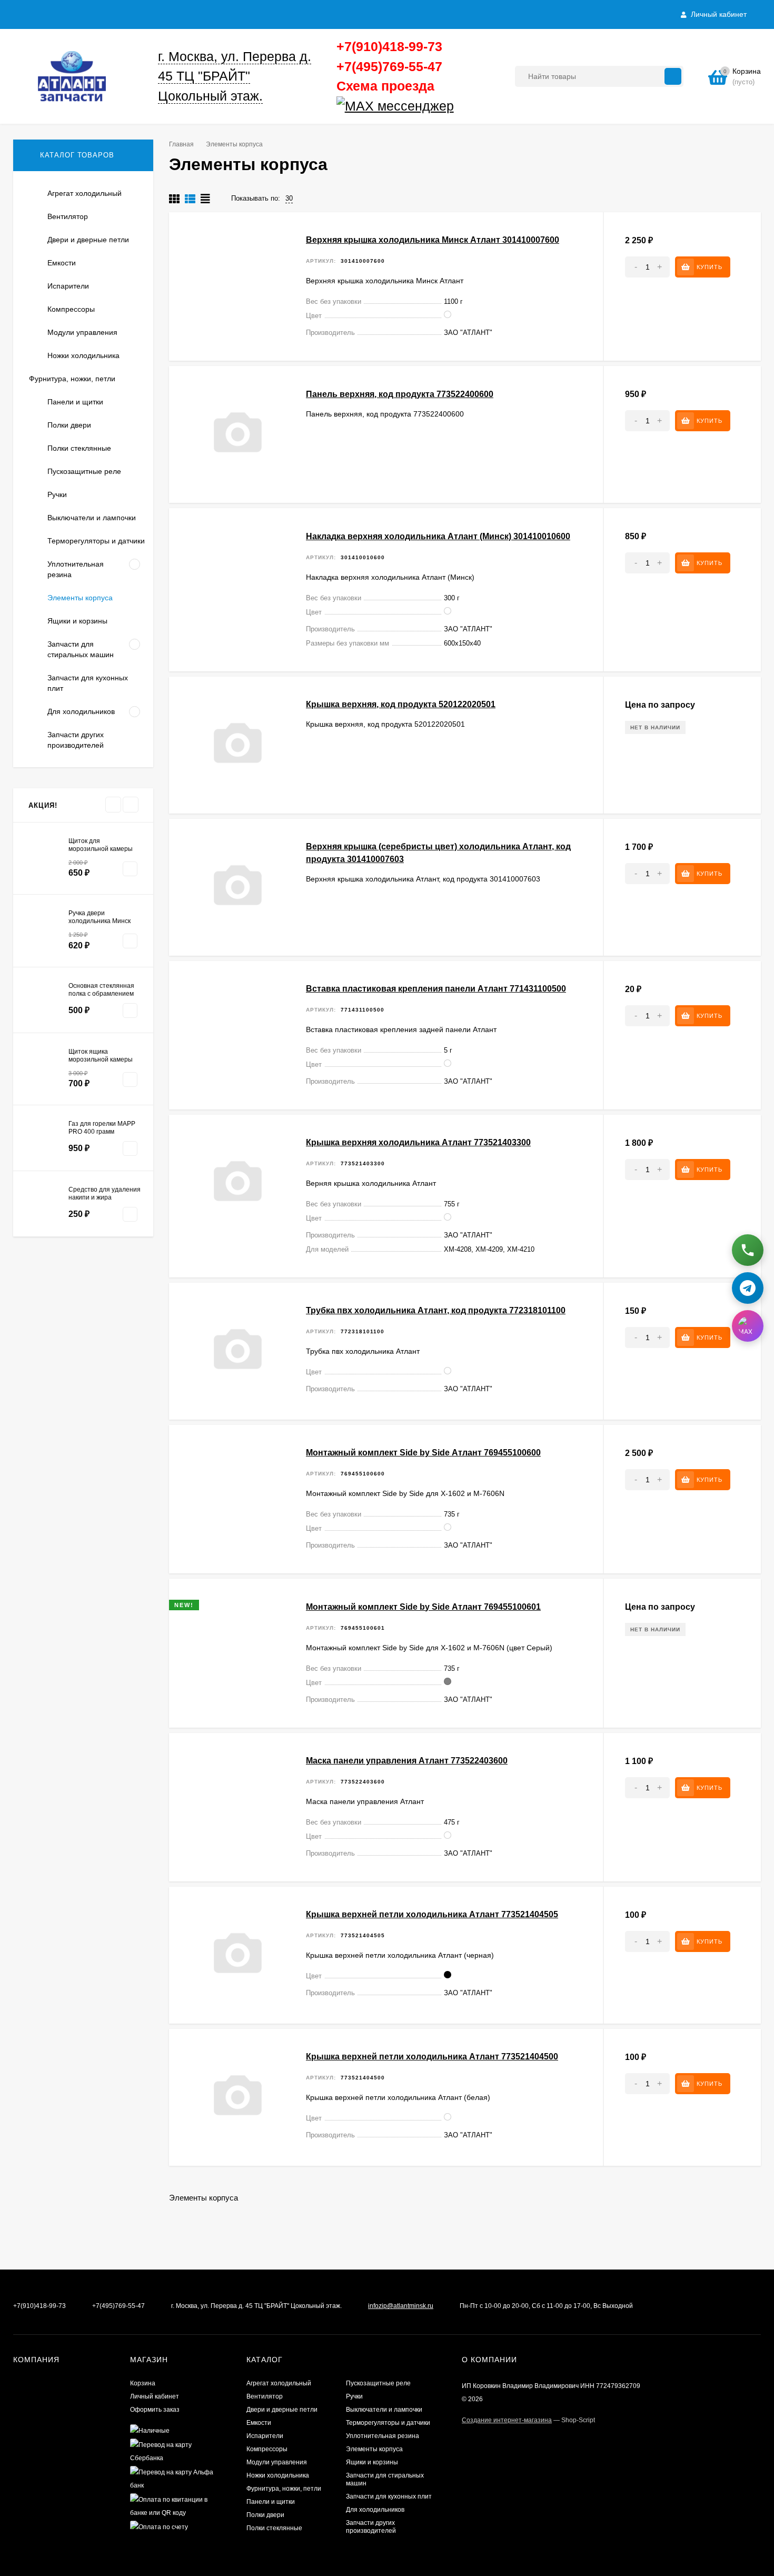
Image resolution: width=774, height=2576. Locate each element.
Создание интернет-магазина (507, 2420)
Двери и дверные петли (282, 2410)
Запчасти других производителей (371, 2527)
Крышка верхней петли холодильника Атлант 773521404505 (432, 1914)
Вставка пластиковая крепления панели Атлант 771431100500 (436, 989)
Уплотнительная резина (383, 2436)
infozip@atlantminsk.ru (401, 2306)
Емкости (259, 2423)
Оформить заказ (155, 2410)
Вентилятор (265, 2396)
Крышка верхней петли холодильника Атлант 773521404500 (432, 2057)
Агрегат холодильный (279, 2383)
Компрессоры (267, 2449)
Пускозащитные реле (378, 2383)
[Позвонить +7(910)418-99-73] (748, 1250)
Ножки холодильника (278, 2475)
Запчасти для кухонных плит (389, 2496)
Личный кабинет (155, 2396)
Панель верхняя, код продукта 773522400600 (400, 394)
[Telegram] (458, 106)
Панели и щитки (271, 2502)
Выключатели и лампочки (384, 2410)
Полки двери (265, 2515)
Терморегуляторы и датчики (388, 2423)
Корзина (143, 2383)
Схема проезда (385, 86)
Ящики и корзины (372, 2462)
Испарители (265, 2436)
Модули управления (277, 2462)
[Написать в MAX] (748, 1325)
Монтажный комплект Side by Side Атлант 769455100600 (423, 1453)
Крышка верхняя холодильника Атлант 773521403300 (418, 1142)
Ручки (354, 2396)
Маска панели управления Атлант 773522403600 (407, 1761)
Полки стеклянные (274, 2528)
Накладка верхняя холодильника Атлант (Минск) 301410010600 (438, 536)
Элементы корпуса (374, 2449)
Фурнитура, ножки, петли (284, 2489)
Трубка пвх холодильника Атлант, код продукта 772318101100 (436, 1310)
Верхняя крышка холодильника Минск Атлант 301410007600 (433, 240)
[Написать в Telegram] (748, 1287)
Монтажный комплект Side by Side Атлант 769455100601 (423, 1607)
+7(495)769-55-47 (389, 66)
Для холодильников (375, 2510)
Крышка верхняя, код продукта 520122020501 (401, 704)
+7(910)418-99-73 (389, 46)
